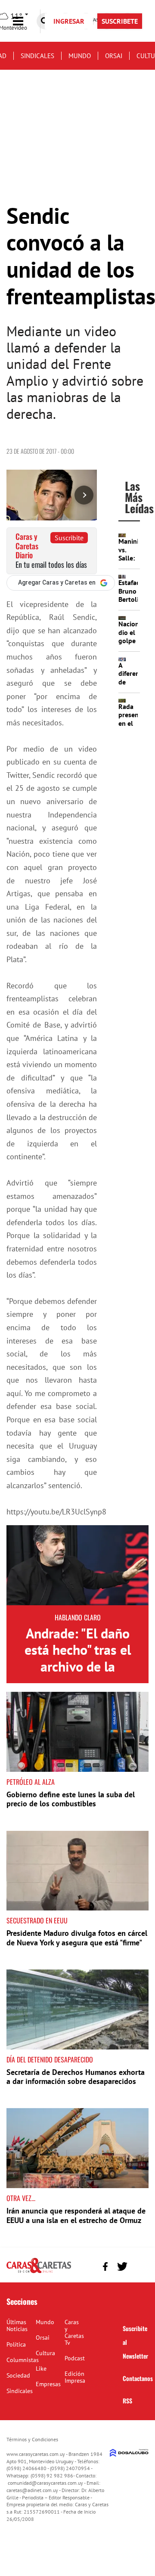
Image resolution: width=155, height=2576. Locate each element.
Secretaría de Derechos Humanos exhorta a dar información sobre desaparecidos (76, 2077)
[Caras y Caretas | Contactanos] (139, 2265)
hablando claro (78, 1617)
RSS (127, 2401)
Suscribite (69, 538)
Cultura (45, 2353)
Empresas (48, 2384)
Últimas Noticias (17, 2325)
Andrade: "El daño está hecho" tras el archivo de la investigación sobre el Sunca (77, 1666)
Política (16, 2344)
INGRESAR (69, 21)
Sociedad (18, 2375)
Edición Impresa (75, 2377)
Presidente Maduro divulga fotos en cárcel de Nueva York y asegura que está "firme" (77, 1938)
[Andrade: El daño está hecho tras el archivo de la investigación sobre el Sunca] (77, 1565)
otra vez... (21, 2198)
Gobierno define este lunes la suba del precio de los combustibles (71, 1799)
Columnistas (23, 2360)
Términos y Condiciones (32, 2439)
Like (41, 2369)
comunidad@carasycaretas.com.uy (45, 2483)
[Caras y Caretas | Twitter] (122, 2267)
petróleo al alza (31, 1782)
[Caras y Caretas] (39, 2273)
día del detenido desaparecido (50, 2059)
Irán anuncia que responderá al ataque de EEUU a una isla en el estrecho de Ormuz (76, 2215)
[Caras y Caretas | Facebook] (105, 2266)
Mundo (80, 56)
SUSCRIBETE (120, 21)
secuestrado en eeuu (37, 1920)
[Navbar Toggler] (25, 21)
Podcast (75, 2358)
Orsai (114, 56)
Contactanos (138, 2378)
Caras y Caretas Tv (74, 2332)
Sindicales (37, 56)
